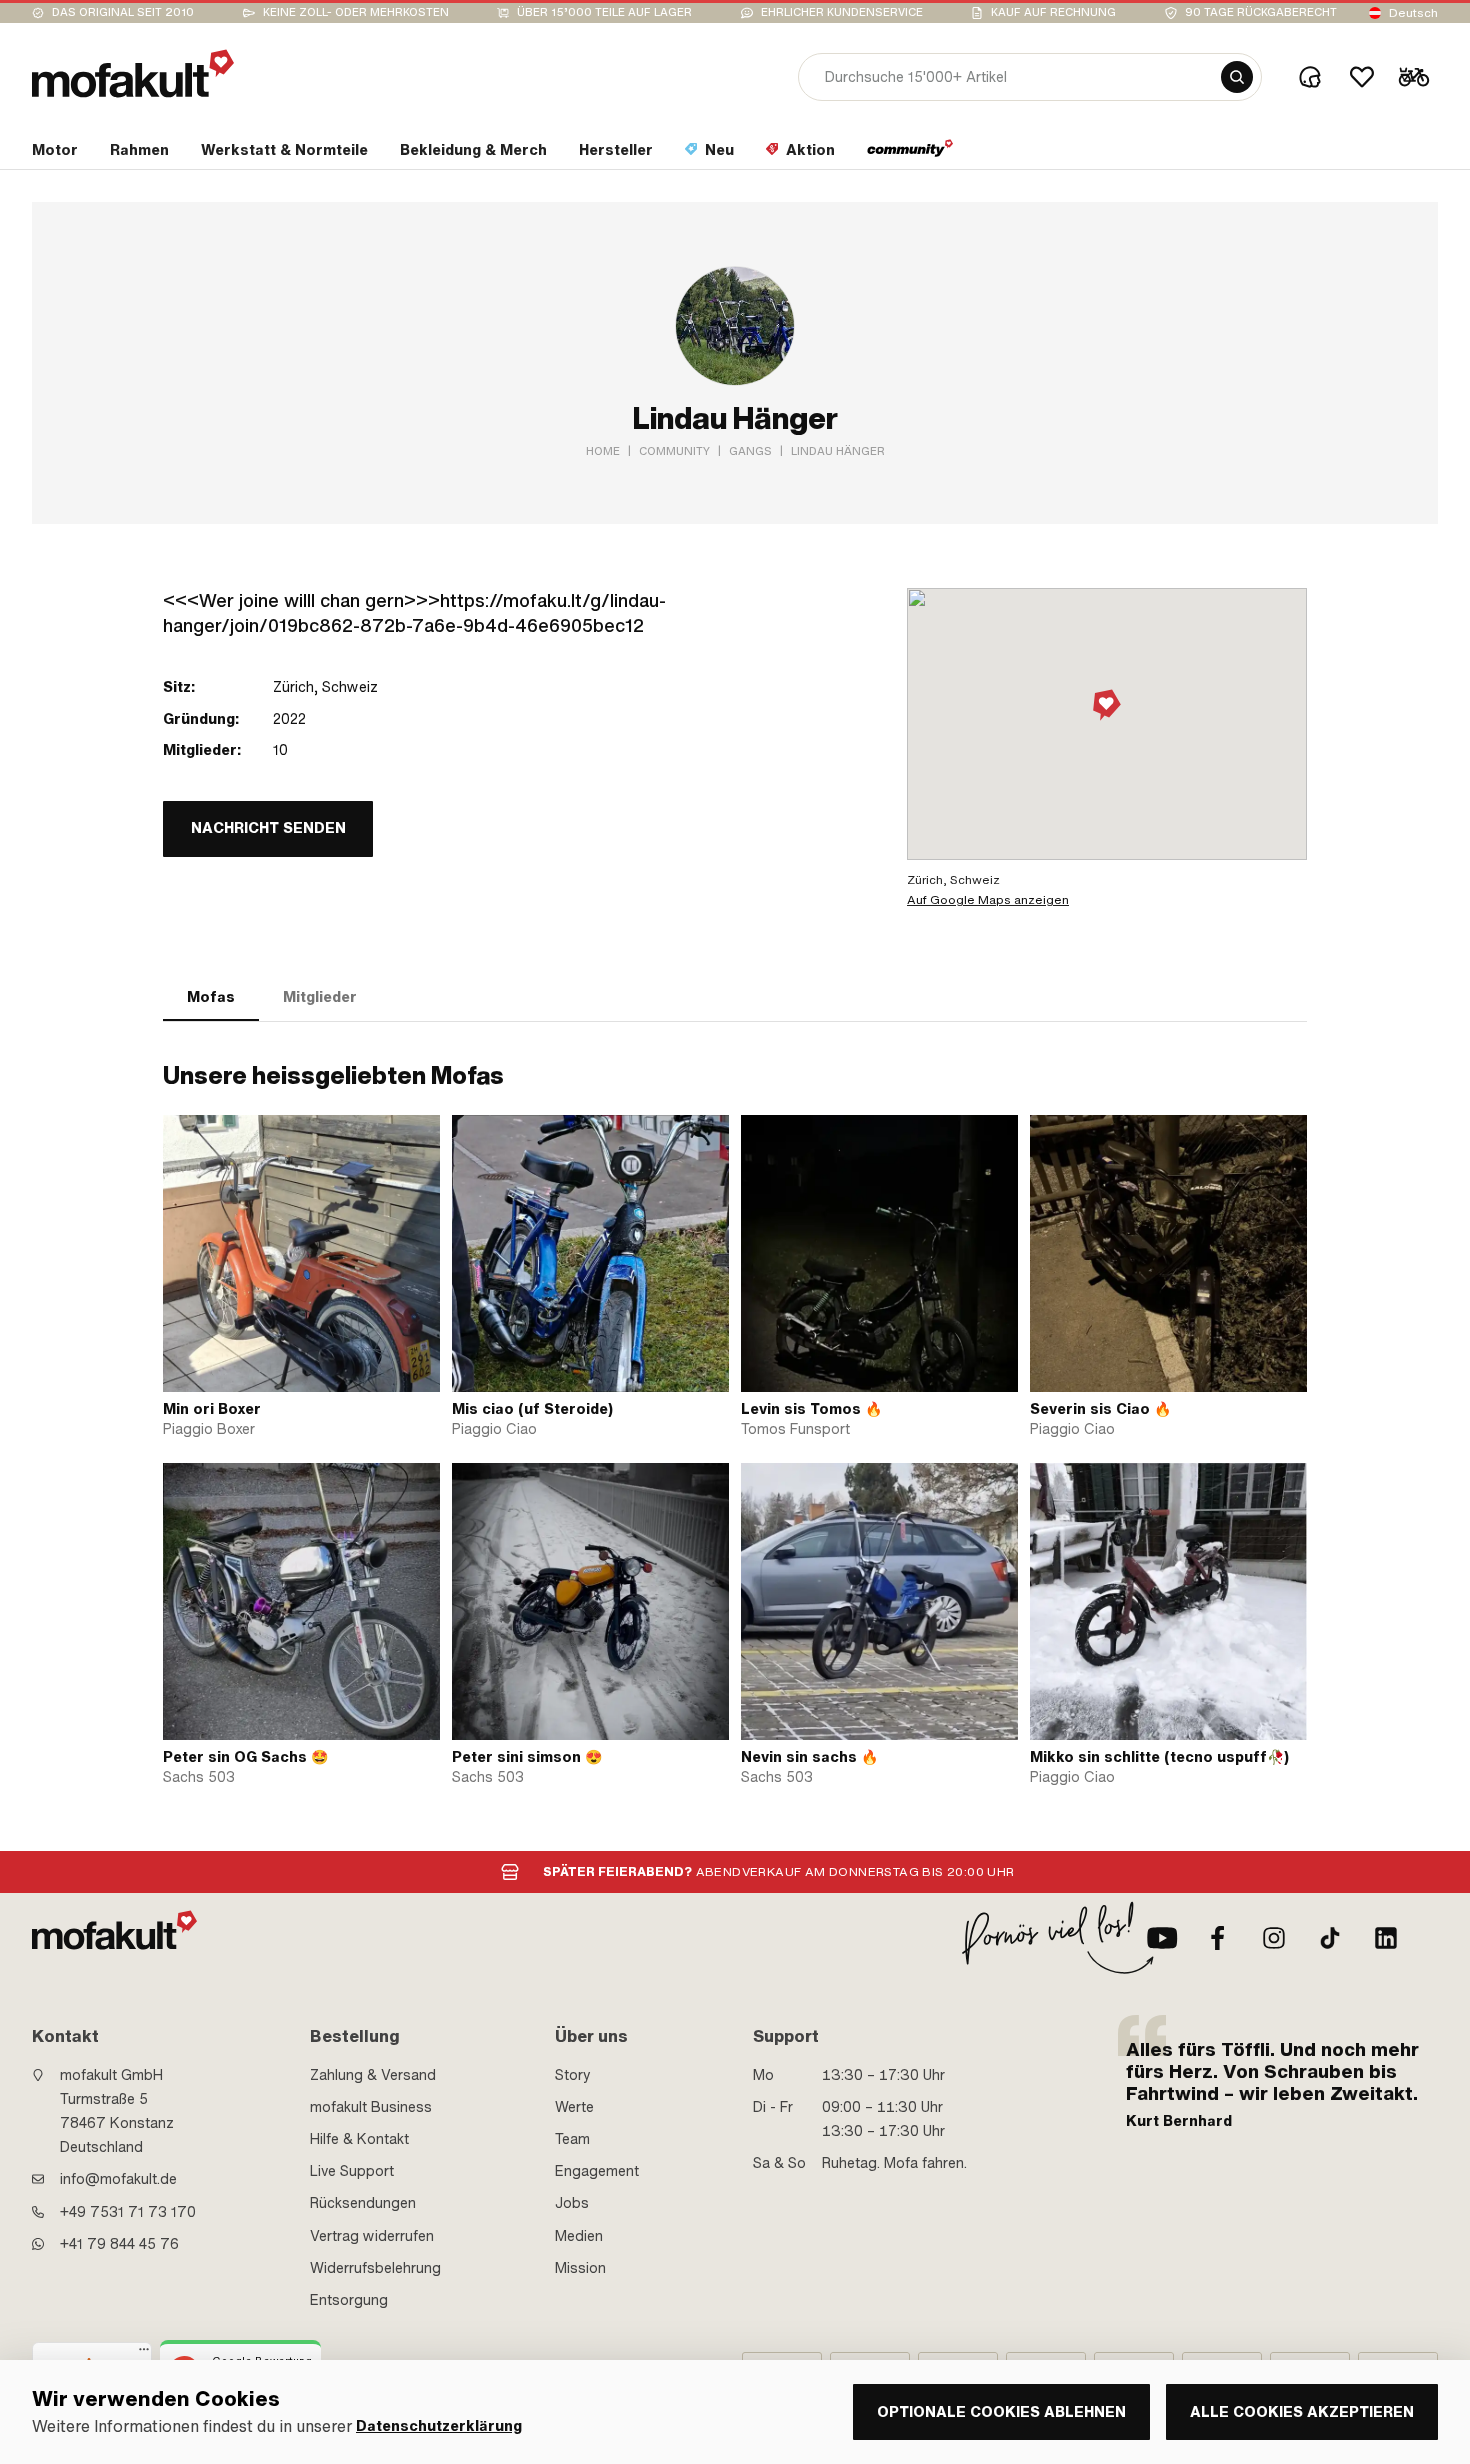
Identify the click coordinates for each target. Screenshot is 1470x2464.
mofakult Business (371, 2107)
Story (573, 2075)
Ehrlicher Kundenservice (842, 12)
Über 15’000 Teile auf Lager (604, 12)
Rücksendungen (363, 2203)
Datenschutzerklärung (439, 2426)
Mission (580, 2268)
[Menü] (144, 2354)
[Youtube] (1162, 1938)
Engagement (597, 2171)
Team (572, 2139)
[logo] (133, 73)
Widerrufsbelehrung (375, 2268)
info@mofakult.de (118, 2179)
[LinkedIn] (1386, 1938)
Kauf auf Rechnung (1053, 12)
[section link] (910, 154)
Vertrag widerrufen (372, 2236)
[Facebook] (1218, 1938)
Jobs (572, 2203)
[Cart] (1414, 77)
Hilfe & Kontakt (359, 2139)
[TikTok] (1330, 1938)
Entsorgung (349, 2300)
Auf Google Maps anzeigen (988, 900)
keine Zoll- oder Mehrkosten (356, 12)
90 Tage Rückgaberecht (1261, 12)
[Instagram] (1274, 1938)
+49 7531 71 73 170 (128, 2212)
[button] (1107, 706)
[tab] (211, 997)
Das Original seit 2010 (123, 12)
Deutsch (1413, 13)
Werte (574, 2107)
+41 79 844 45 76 (119, 2244)
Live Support (352, 2171)
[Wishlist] (1362, 77)
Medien (579, 2236)
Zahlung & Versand (373, 2075)
